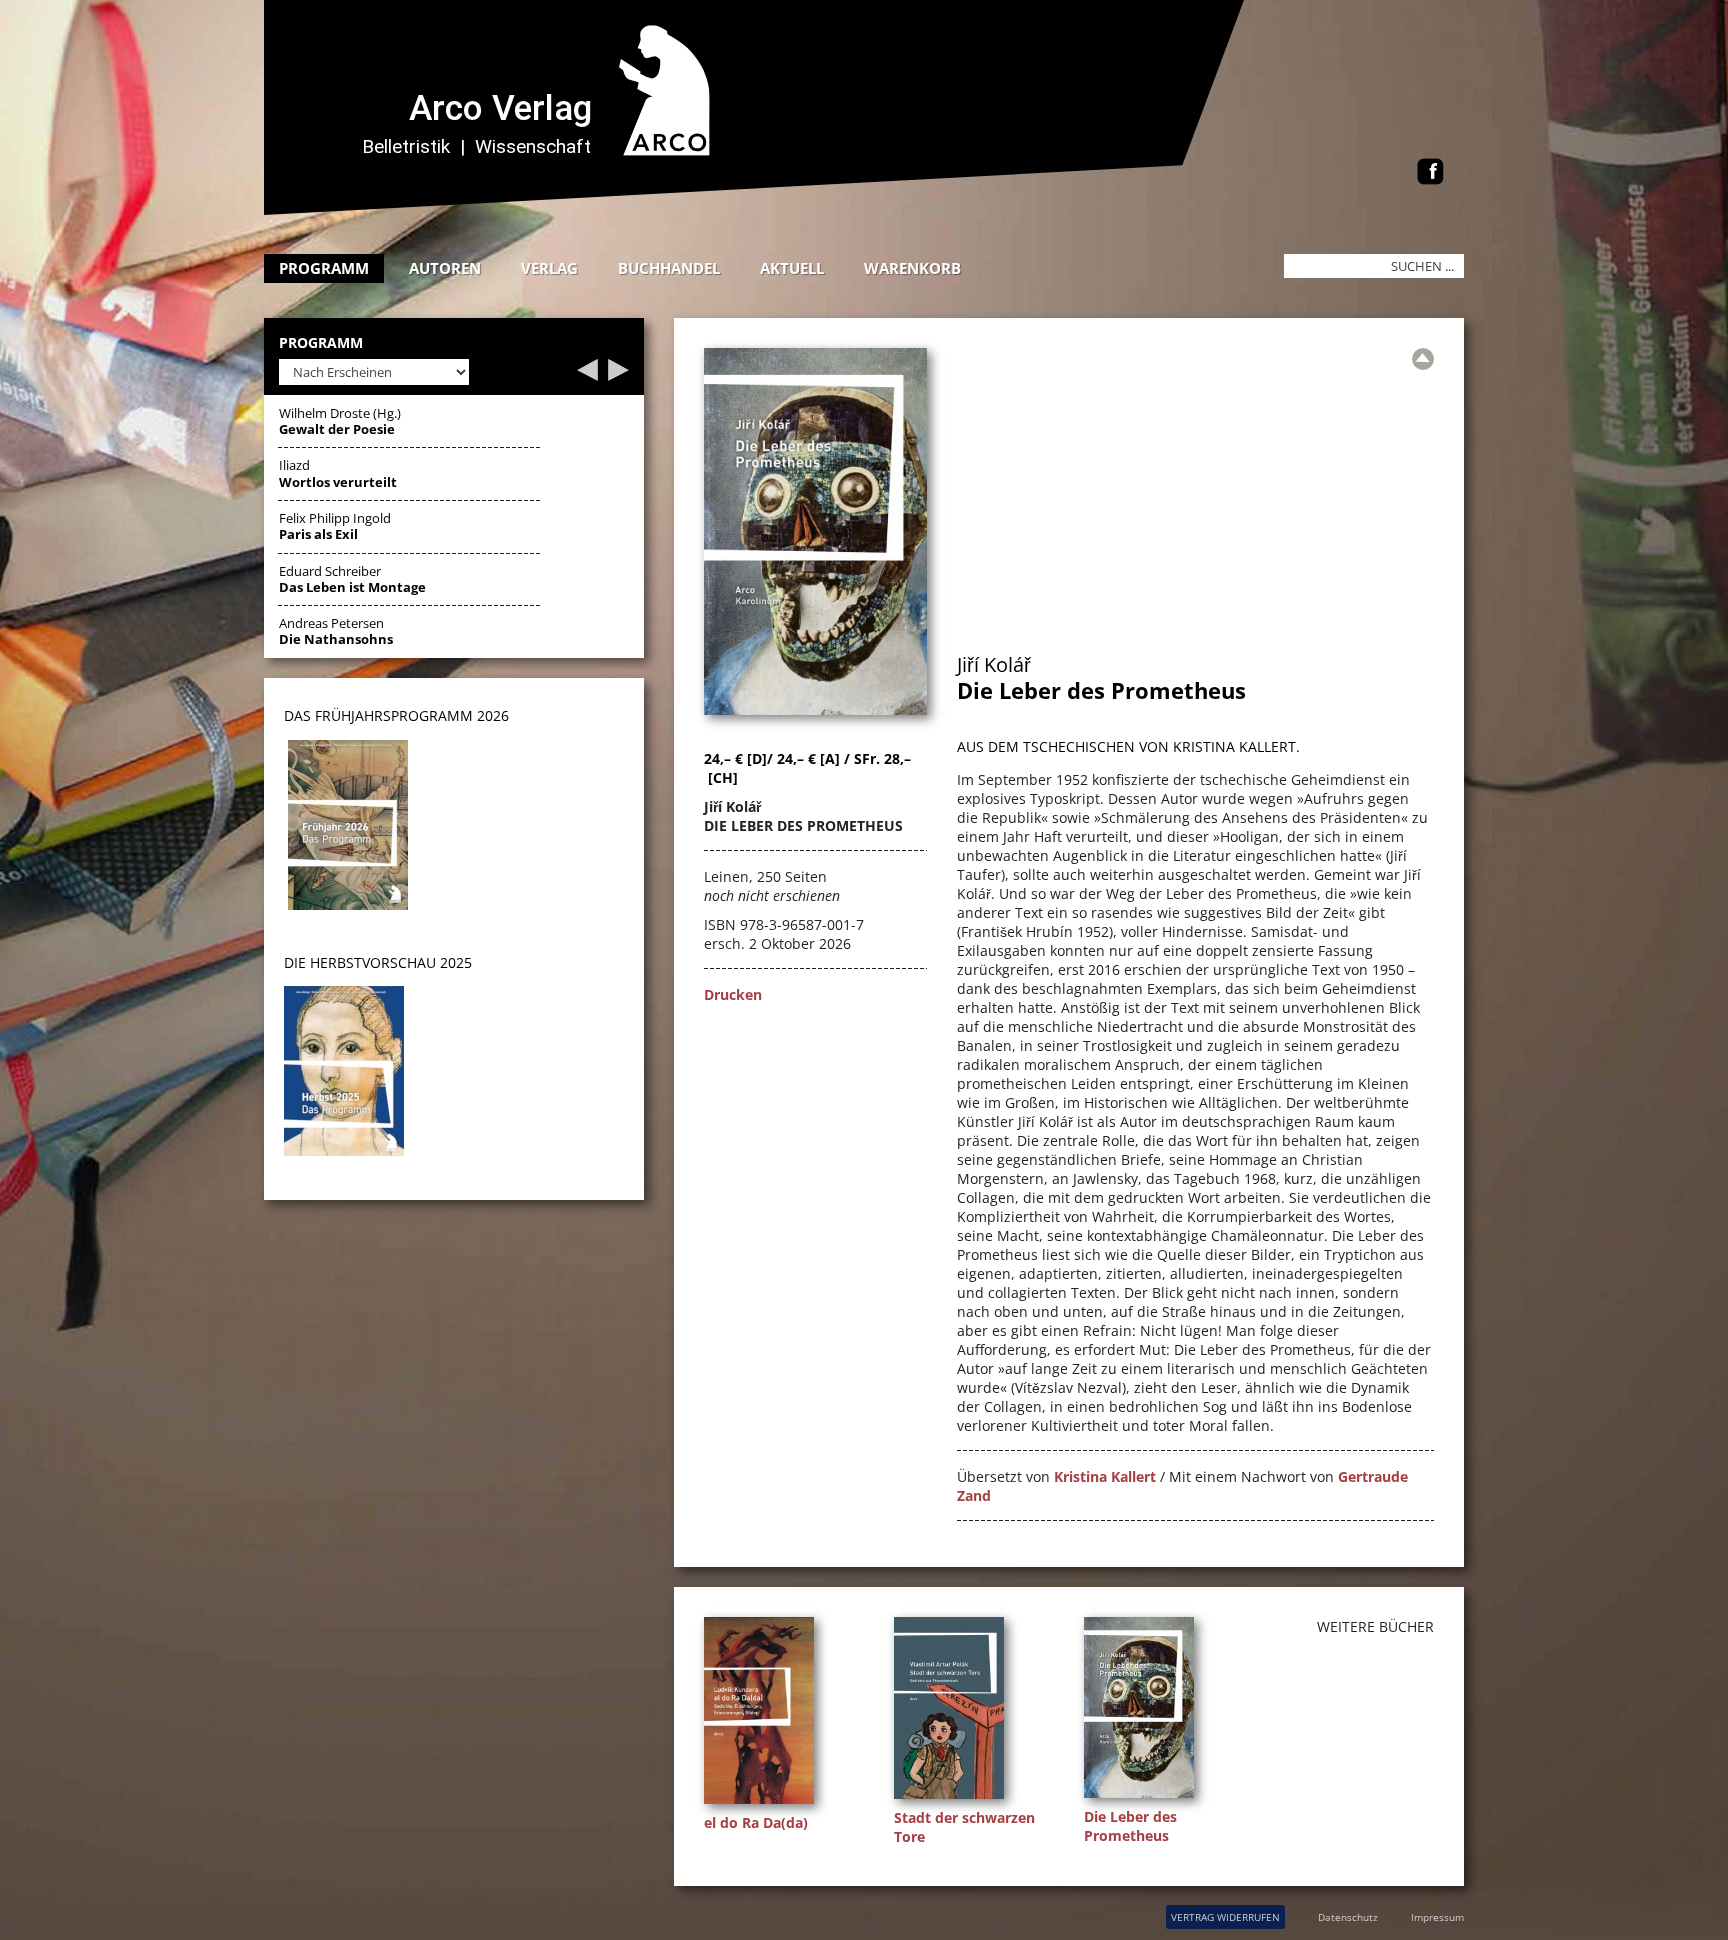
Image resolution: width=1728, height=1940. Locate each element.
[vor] (618, 375)
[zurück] (588, 375)
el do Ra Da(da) (756, 1822)
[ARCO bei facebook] (1430, 173)
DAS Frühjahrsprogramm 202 (392, 715)
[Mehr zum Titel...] (764, 1803)
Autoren (445, 268)
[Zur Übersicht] (1423, 359)
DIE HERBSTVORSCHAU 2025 (378, 962)
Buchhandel (669, 268)
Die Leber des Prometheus (1130, 1826)
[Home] (769, 209)
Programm (324, 268)
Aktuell (792, 268)
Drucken (733, 994)
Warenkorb (912, 268)
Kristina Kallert (1105, 1476)
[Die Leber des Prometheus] (815, 709)
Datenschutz (1348, 1917)
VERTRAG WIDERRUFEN (1225, 1917)
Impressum (1437, 1917)
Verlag (549, 268)
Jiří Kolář (994, 664)
